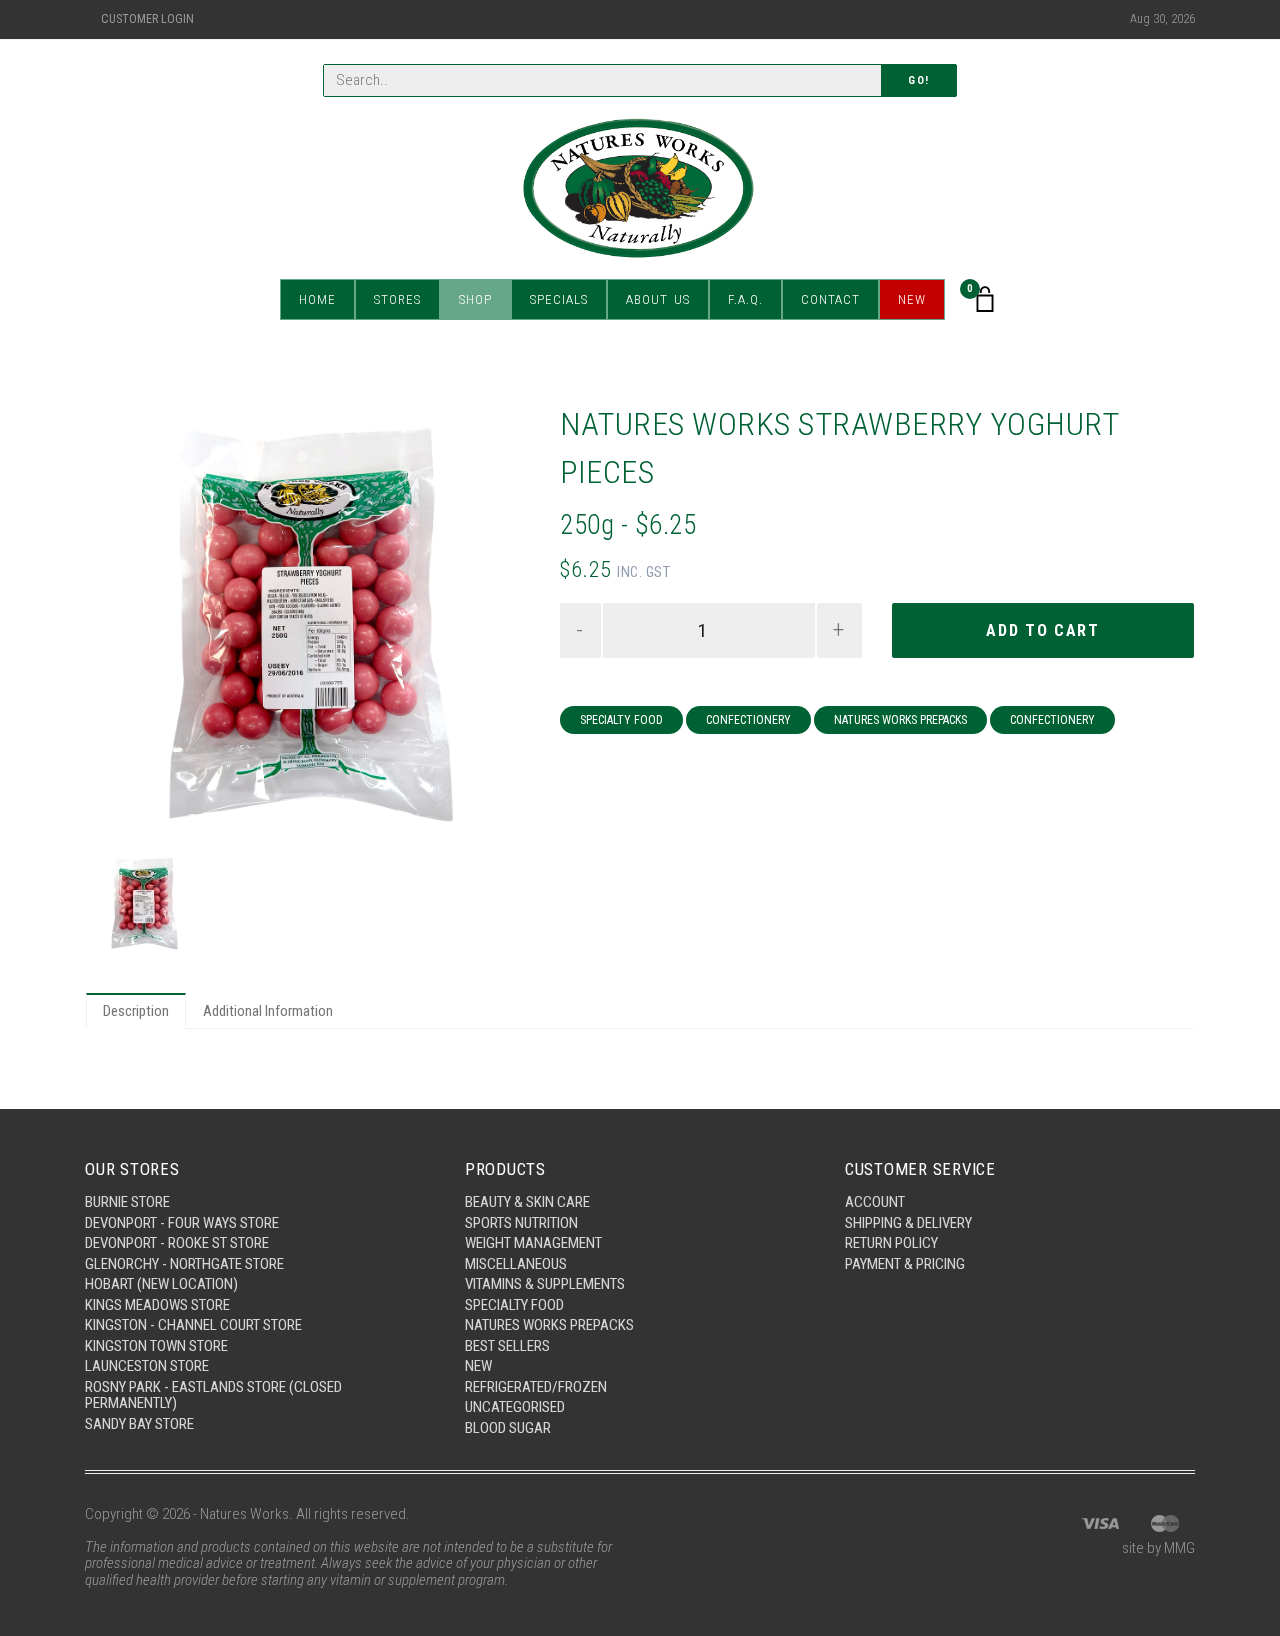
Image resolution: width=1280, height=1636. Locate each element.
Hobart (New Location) (161, 1284)
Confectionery (748, 720)
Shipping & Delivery (908, 1223)
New (912, 299)
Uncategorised (515, 1407)
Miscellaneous (516, 1264)
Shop (475, 299)
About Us (658, 299)
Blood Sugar (508, 1428)
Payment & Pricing (905, 1264)
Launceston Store (147, 1366)
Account (875, 1202)
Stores (397, 299)
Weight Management (533, 1243)
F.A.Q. (745, 299)
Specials (559, 299)
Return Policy (891, 1243)
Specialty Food (621, 720)
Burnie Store (127, 1202)
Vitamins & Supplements (545, 1284)
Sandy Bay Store (139, 1424)
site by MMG (1158, 1548)
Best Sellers (507, 1346)
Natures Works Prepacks (900, 720)
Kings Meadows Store (157, 1305)
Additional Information (268, 1011)
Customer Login (147, 19)
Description (136, 1011)
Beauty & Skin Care (527, 1202)
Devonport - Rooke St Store (177, 1243)
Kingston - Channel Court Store (193, 1325)
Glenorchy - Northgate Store (184, 1264)
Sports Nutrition (521, 1223)
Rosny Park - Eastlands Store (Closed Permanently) (213, 1395)
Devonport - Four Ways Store (182, 1223)
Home (317, 299)
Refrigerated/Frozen (536, 1387)
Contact (830, 299)
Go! (919, 80)
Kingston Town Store (156, 1346)
